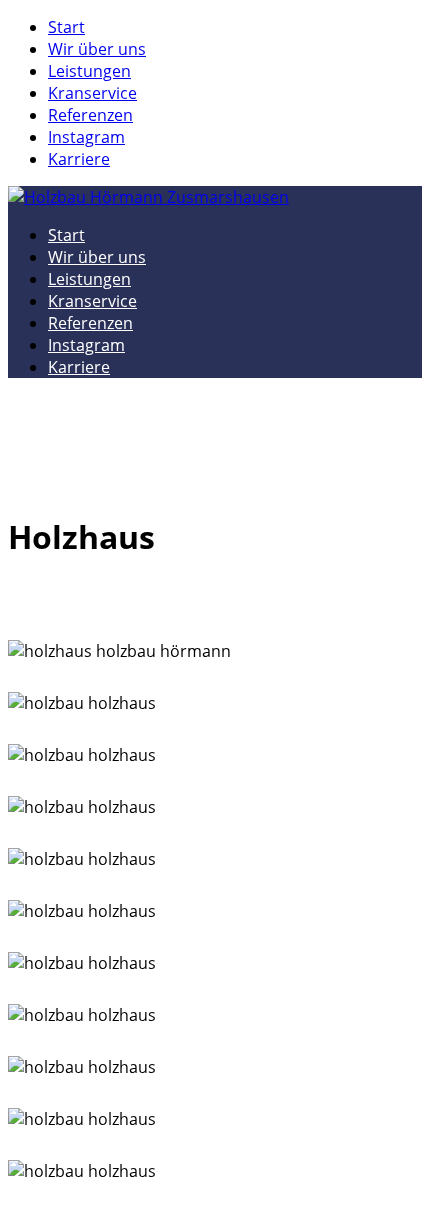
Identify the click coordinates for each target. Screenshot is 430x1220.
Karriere (79, 159)
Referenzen (90, 115)
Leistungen (89, 71)
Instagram (86, 137)
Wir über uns (97, 49)
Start (66, 27)
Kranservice (92, 93)
